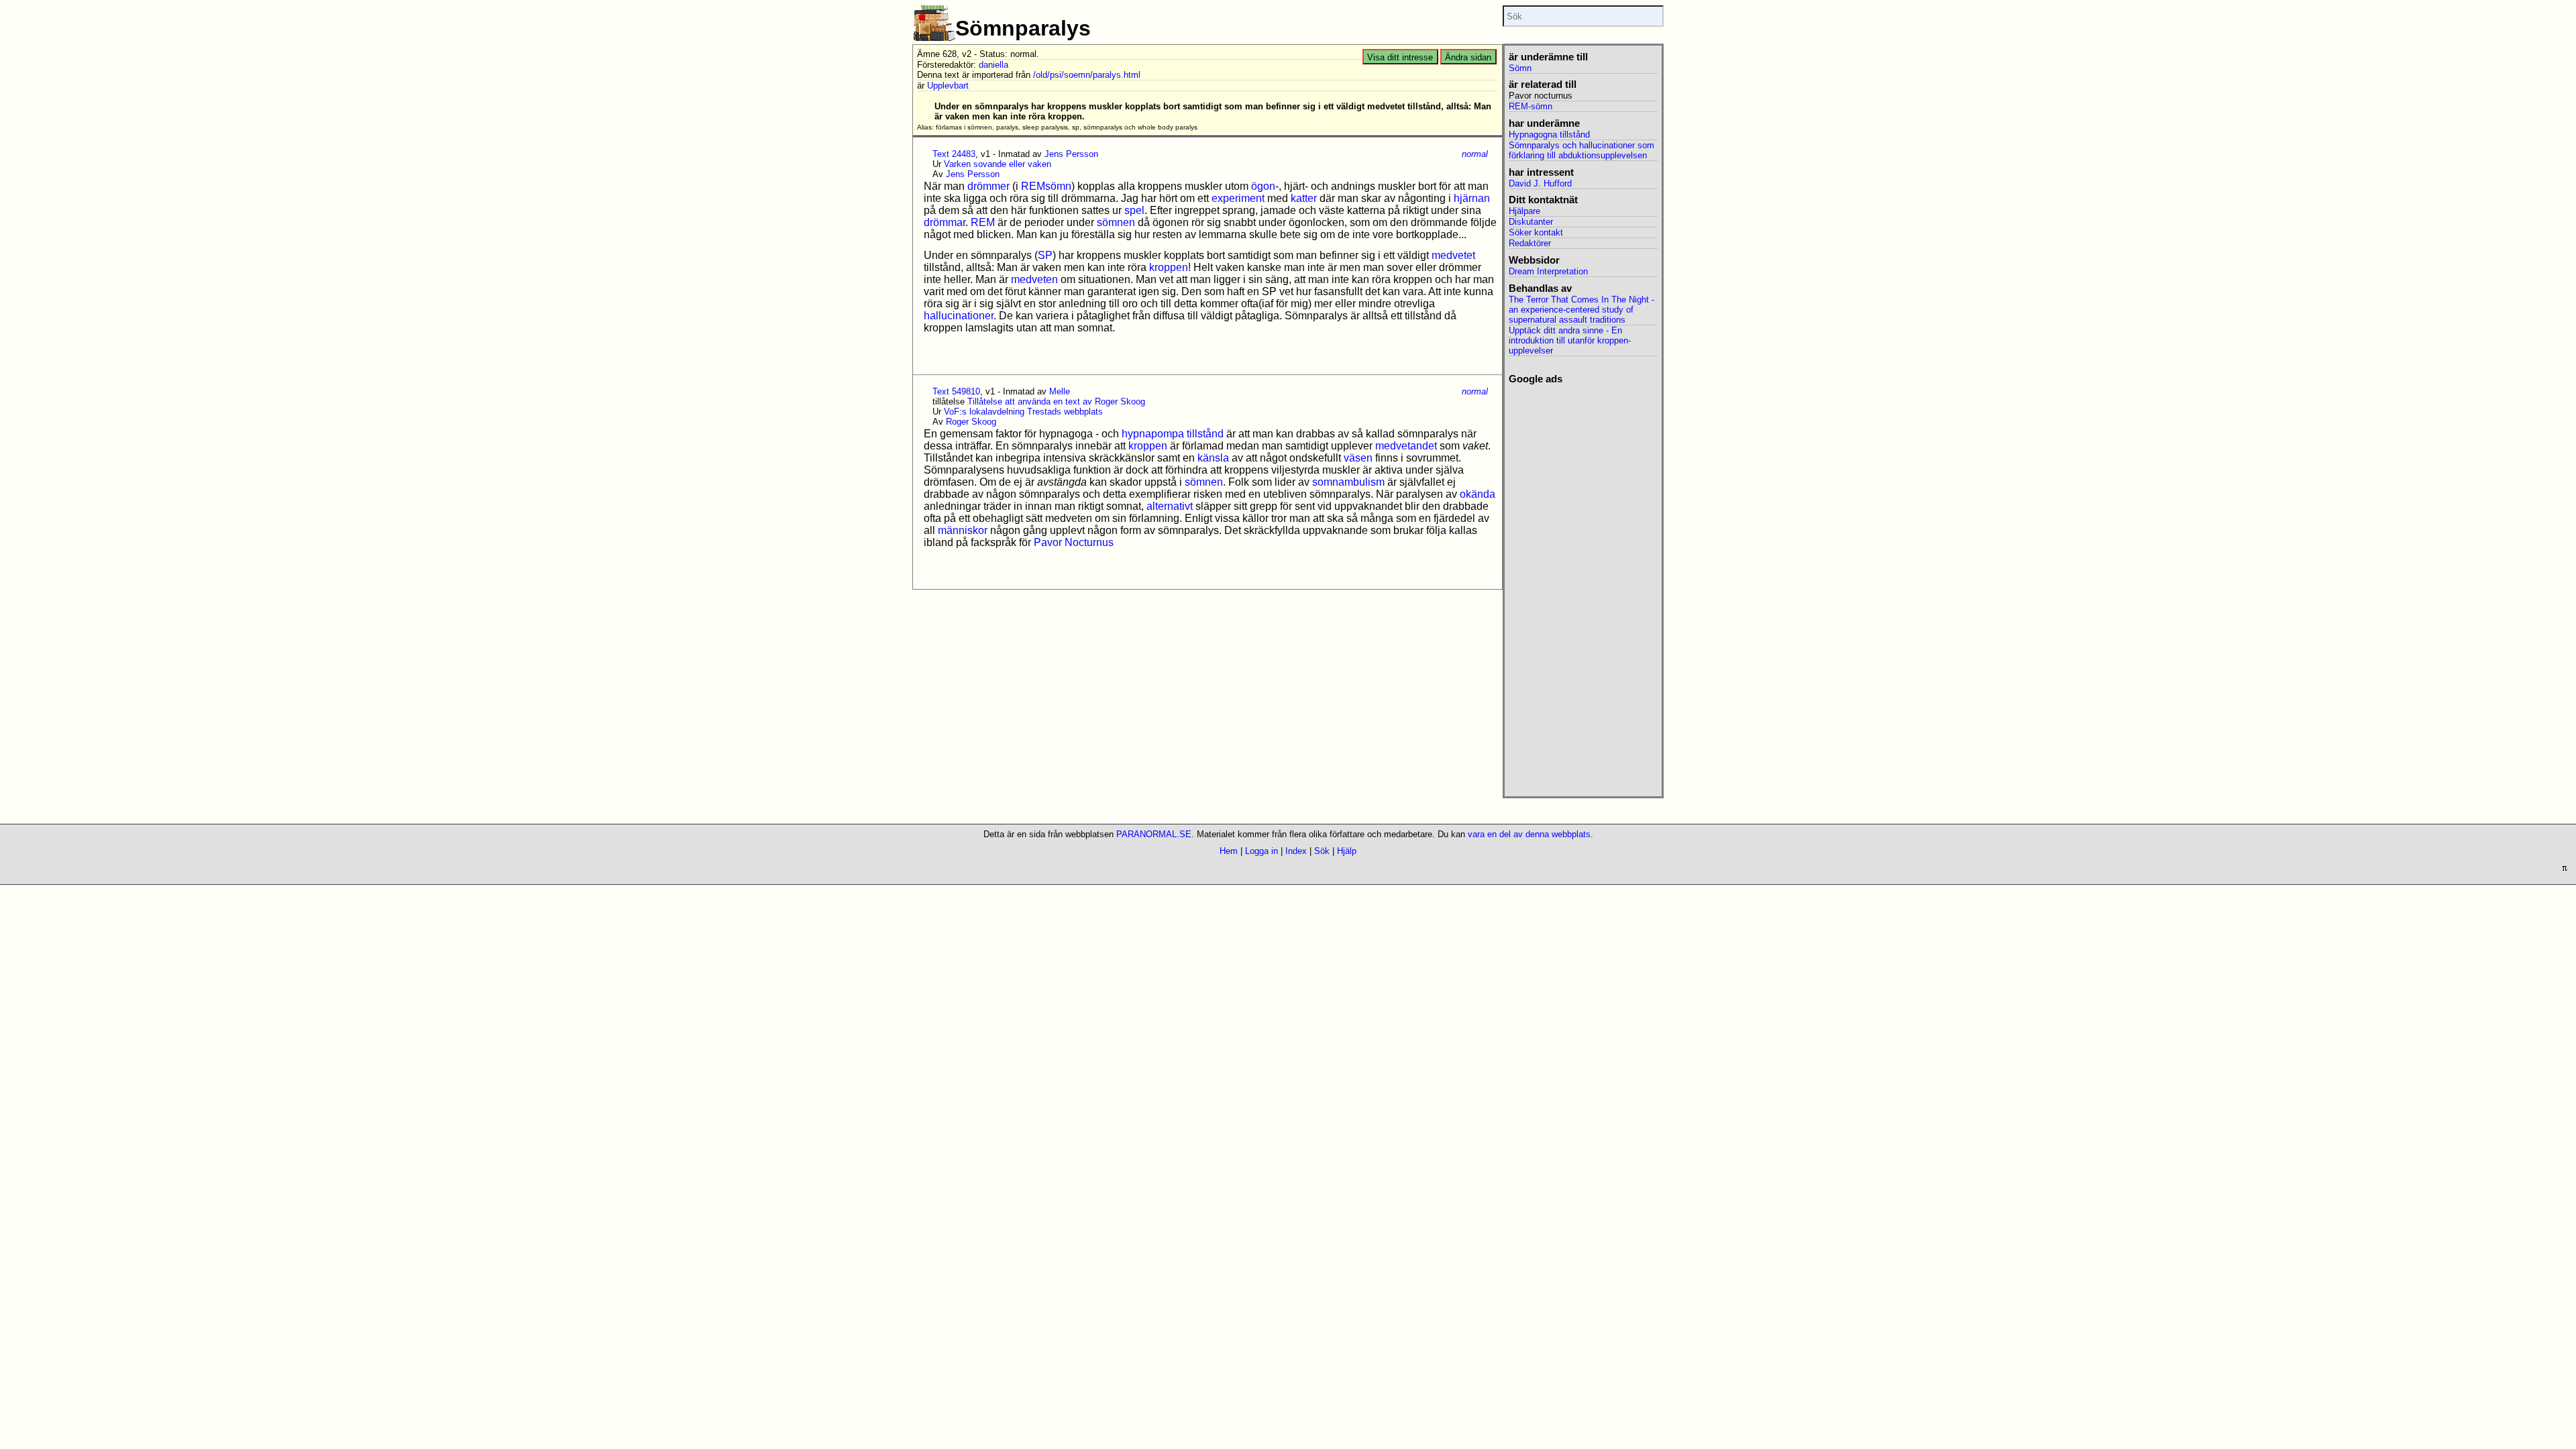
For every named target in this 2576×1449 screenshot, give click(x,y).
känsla (1213, 458)
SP (1045, 255)
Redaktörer (1530, 243)
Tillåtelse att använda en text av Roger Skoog (1056, 401)
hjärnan (1472, 198)
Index (1296, 851)
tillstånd (1205, 434)
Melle (1060, 391)
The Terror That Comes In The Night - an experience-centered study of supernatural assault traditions (1581, 310)
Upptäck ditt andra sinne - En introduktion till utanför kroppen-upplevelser (1570, 340)
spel (1134, 210)
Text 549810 (956, 391)
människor (963, 530)
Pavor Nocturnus (1074, 542)
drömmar (945, 222)
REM (983, 222)
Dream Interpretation (1548, 271)
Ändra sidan (1468, 57)
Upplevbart (948, 86)
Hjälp (1347, 851)
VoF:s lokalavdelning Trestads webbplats (1023, 412)
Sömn (1520, 68)
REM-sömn (1531, 106)
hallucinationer (959, 316)
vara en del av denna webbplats (1529, 834)
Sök (1322, 851)
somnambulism (1348, 482)
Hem (1229, 851)
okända (1478, 494)
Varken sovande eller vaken (998, 164)
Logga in (1262, 851)
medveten (1034, 279)
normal (1475, 154)
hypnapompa (1153, 434)
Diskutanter (1531, 222)
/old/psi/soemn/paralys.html (1087, 75)
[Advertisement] (1583, 586)
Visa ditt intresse (1400, 57)
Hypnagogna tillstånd (1549, 135)
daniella (994, 65)
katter (1304, 198)
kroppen (1169, 267)
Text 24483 (954, 154)
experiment (1238, 198)
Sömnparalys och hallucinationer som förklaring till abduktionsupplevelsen (1581, 150)
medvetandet (1406, 446)
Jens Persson (1071, 154)
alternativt (1170, 506)
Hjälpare (1524, 211)
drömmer (988, 186)
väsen (1358, 458)
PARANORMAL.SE (1154, 834)
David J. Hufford (1540, 183)
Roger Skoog (971, 422)
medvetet (1453, 255)
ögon (1263, 186)
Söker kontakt (1536, 232)
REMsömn (1046, 186)
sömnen (1116, 222)
